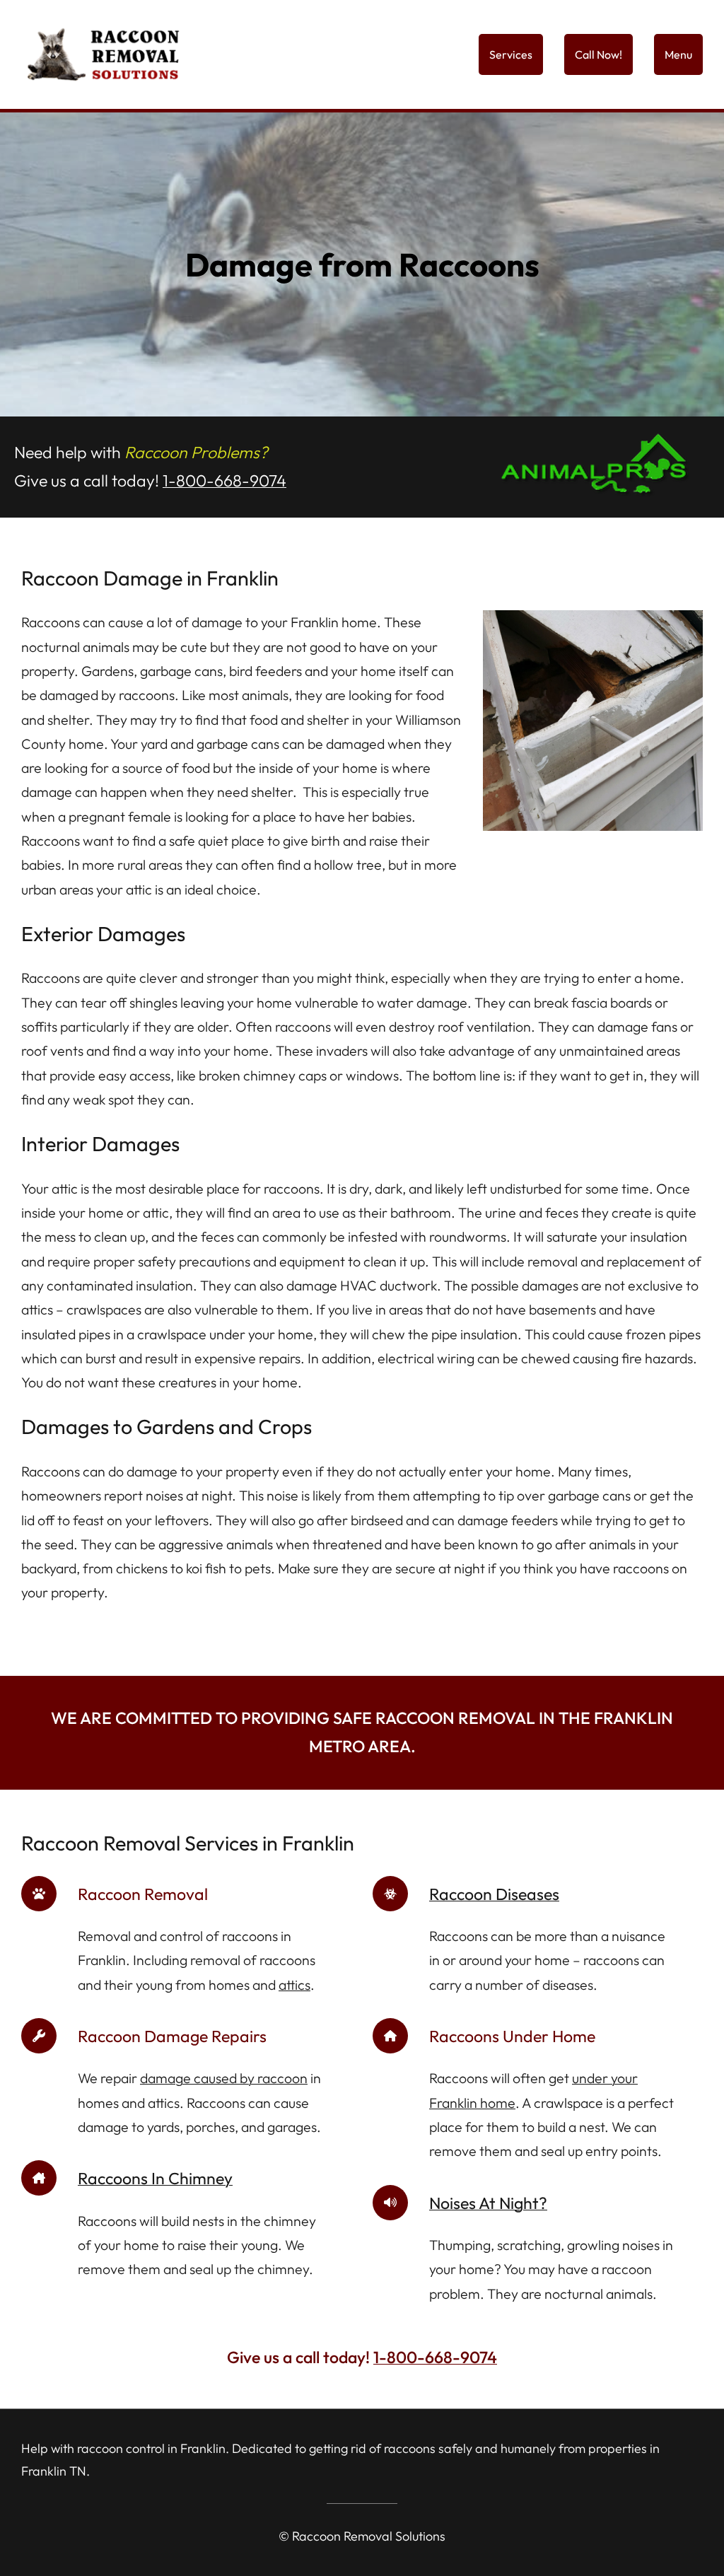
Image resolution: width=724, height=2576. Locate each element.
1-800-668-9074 (224, 480)
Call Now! (599, 54)
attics (294, 1985)
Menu (678, 54)
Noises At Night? (488, 2203)
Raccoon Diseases (494, 1894)
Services (511, 54)
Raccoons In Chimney (155, 2178)
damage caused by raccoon (224, 2078)
